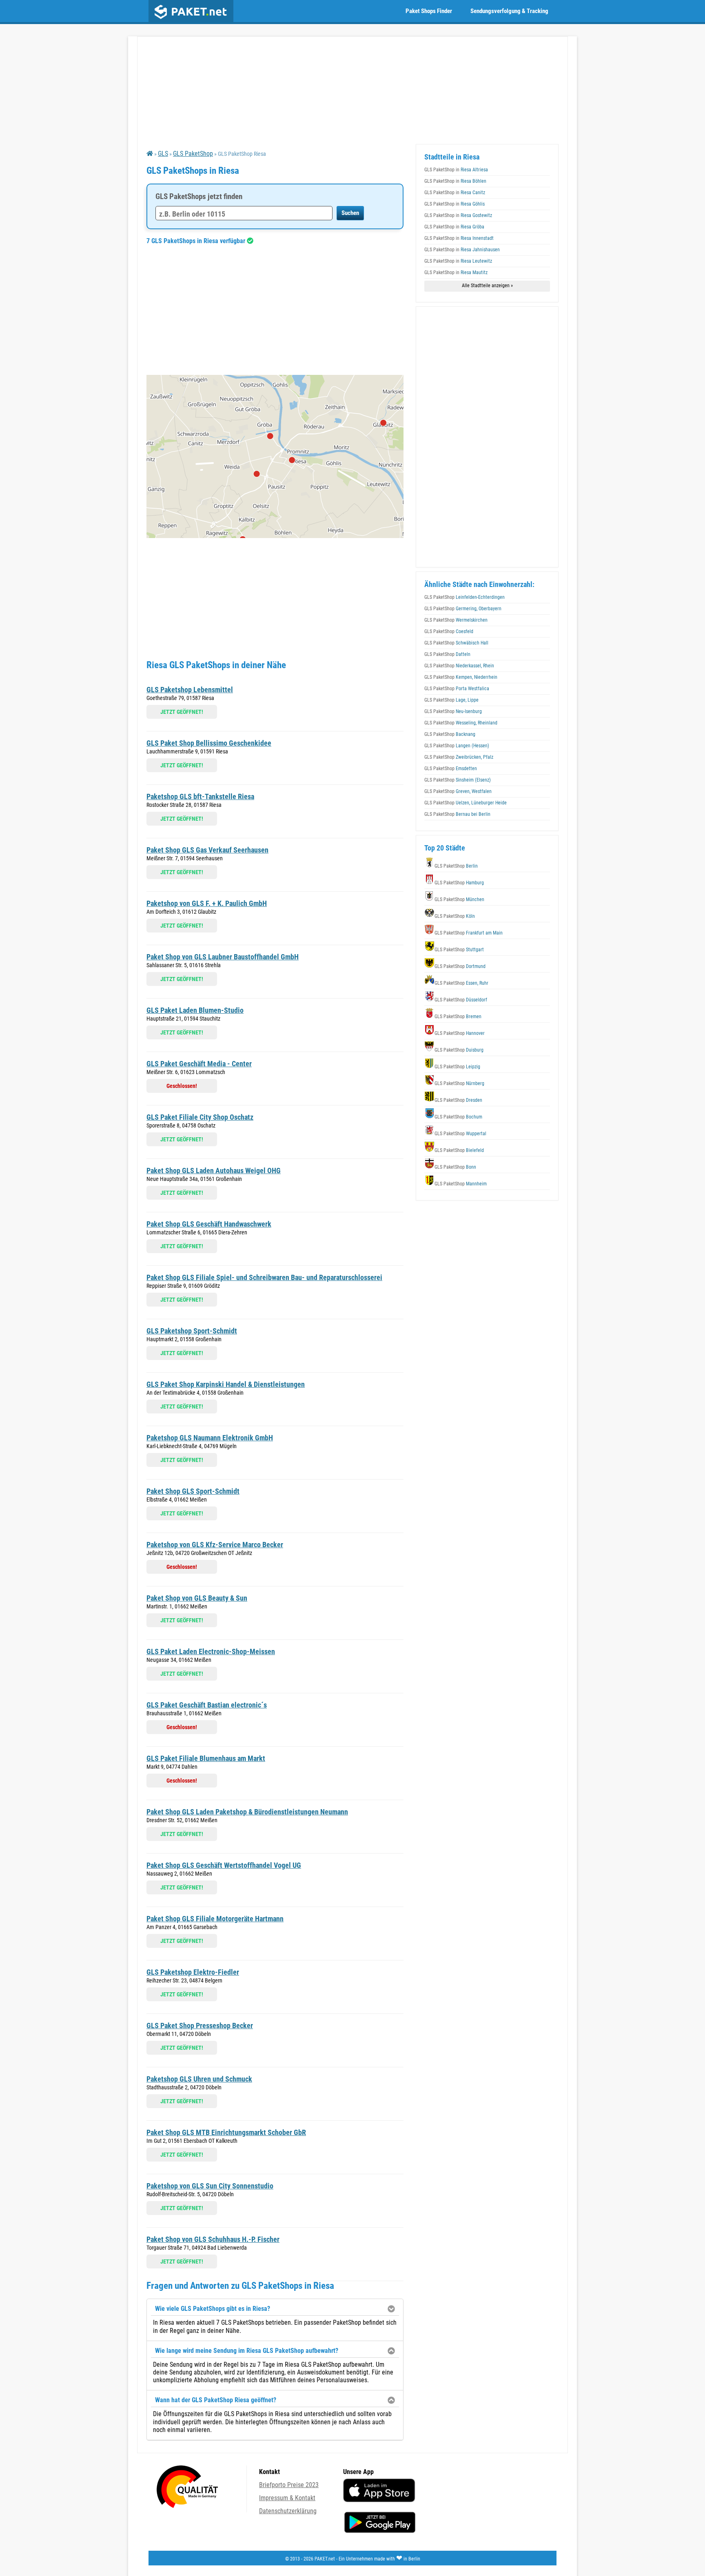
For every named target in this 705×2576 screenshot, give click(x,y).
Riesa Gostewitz (458, 215)
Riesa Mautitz (456, 272)
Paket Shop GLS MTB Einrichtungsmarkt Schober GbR (226, 2132)
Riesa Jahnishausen (462, 250)
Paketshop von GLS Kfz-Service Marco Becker (215, 1545)
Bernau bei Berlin (457, 814)
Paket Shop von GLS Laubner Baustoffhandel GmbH (223, 957)
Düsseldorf (461, 1000)
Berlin (456, 866)
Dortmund (460, 966)
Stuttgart (459, 950)
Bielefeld (459, 1150)
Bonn (455, 1167)
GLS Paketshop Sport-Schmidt (192, 1331)
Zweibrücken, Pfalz (459, 757)
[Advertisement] (275, 310)
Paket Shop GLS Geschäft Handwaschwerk (209, 1224)
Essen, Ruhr (461, 983)
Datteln (447, 654)
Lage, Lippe (451, 700)
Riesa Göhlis (454, 204)
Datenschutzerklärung (288, 2511)
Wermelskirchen (456, 620)
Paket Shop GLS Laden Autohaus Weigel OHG (214, 1171)
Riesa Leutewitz (458, 261)
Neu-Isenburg (453, 711)
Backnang (450, 734)
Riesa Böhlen (455, 181)
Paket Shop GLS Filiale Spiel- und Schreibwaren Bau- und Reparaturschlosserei (264, 1277)
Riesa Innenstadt (459, 238)
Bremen (458, 1017)
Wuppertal (460, 1134)
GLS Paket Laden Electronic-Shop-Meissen (211, 1651)
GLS (163, 154)
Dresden (458, 1100)
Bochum (458, 1117)
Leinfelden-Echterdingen (464, 597)
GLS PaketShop (193, 154)
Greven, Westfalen (458, 791)
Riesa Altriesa (456, 170)
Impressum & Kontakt (287, 2498)
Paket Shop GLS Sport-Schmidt (193, 1491)
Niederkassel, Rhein (459, 666)
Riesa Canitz (455, 193)
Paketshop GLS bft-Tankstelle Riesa (200, 796)
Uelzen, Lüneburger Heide (466, 803)
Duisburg (459, 1050)
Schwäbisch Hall (456, 643)
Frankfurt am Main (469, 933)
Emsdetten (451, 769)
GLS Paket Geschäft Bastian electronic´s (207, 1705)
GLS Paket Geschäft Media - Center (199, 1064)
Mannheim (461, 1184)
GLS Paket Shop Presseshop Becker (200, 2026)
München (459, 899)
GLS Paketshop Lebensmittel (190, 690)
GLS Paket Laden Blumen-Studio (195, 1010)
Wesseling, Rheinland (461, 723)
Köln (455, 916)
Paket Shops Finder (429, 11)
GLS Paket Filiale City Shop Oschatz (200, 1117)
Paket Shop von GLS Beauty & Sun (197, 1598)
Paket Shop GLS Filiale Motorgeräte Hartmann (215, 1919)
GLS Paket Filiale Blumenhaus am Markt (206, 1758)
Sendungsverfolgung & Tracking (509, 11)
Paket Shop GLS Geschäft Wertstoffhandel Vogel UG (224, 1865)
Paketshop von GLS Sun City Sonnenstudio (210, 2186)
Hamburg (459, 883)
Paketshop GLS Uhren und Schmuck (199, 2079)
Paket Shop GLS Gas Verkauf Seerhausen (207, 850)
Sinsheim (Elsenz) (458, 780)
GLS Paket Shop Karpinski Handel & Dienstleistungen (226, 1384)
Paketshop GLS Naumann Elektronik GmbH (210, 1438)
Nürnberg (459, 1083)
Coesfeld (449, 631)
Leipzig (457, 1067)
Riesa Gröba (454, 227)
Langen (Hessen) (457, 746)
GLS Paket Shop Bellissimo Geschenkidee (209, 743)
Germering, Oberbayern (463, 609)
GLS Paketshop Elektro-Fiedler (193, 1972)
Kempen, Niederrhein (461, 677)
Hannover (460, 1033)
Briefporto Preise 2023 (289, 2485)
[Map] (275, 456)
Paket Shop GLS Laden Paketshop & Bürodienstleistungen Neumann (247, 1812)
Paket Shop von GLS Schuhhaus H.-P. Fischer (213, 2239)
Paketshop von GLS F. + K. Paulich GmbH (207, 903)
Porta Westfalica (457, 689)
